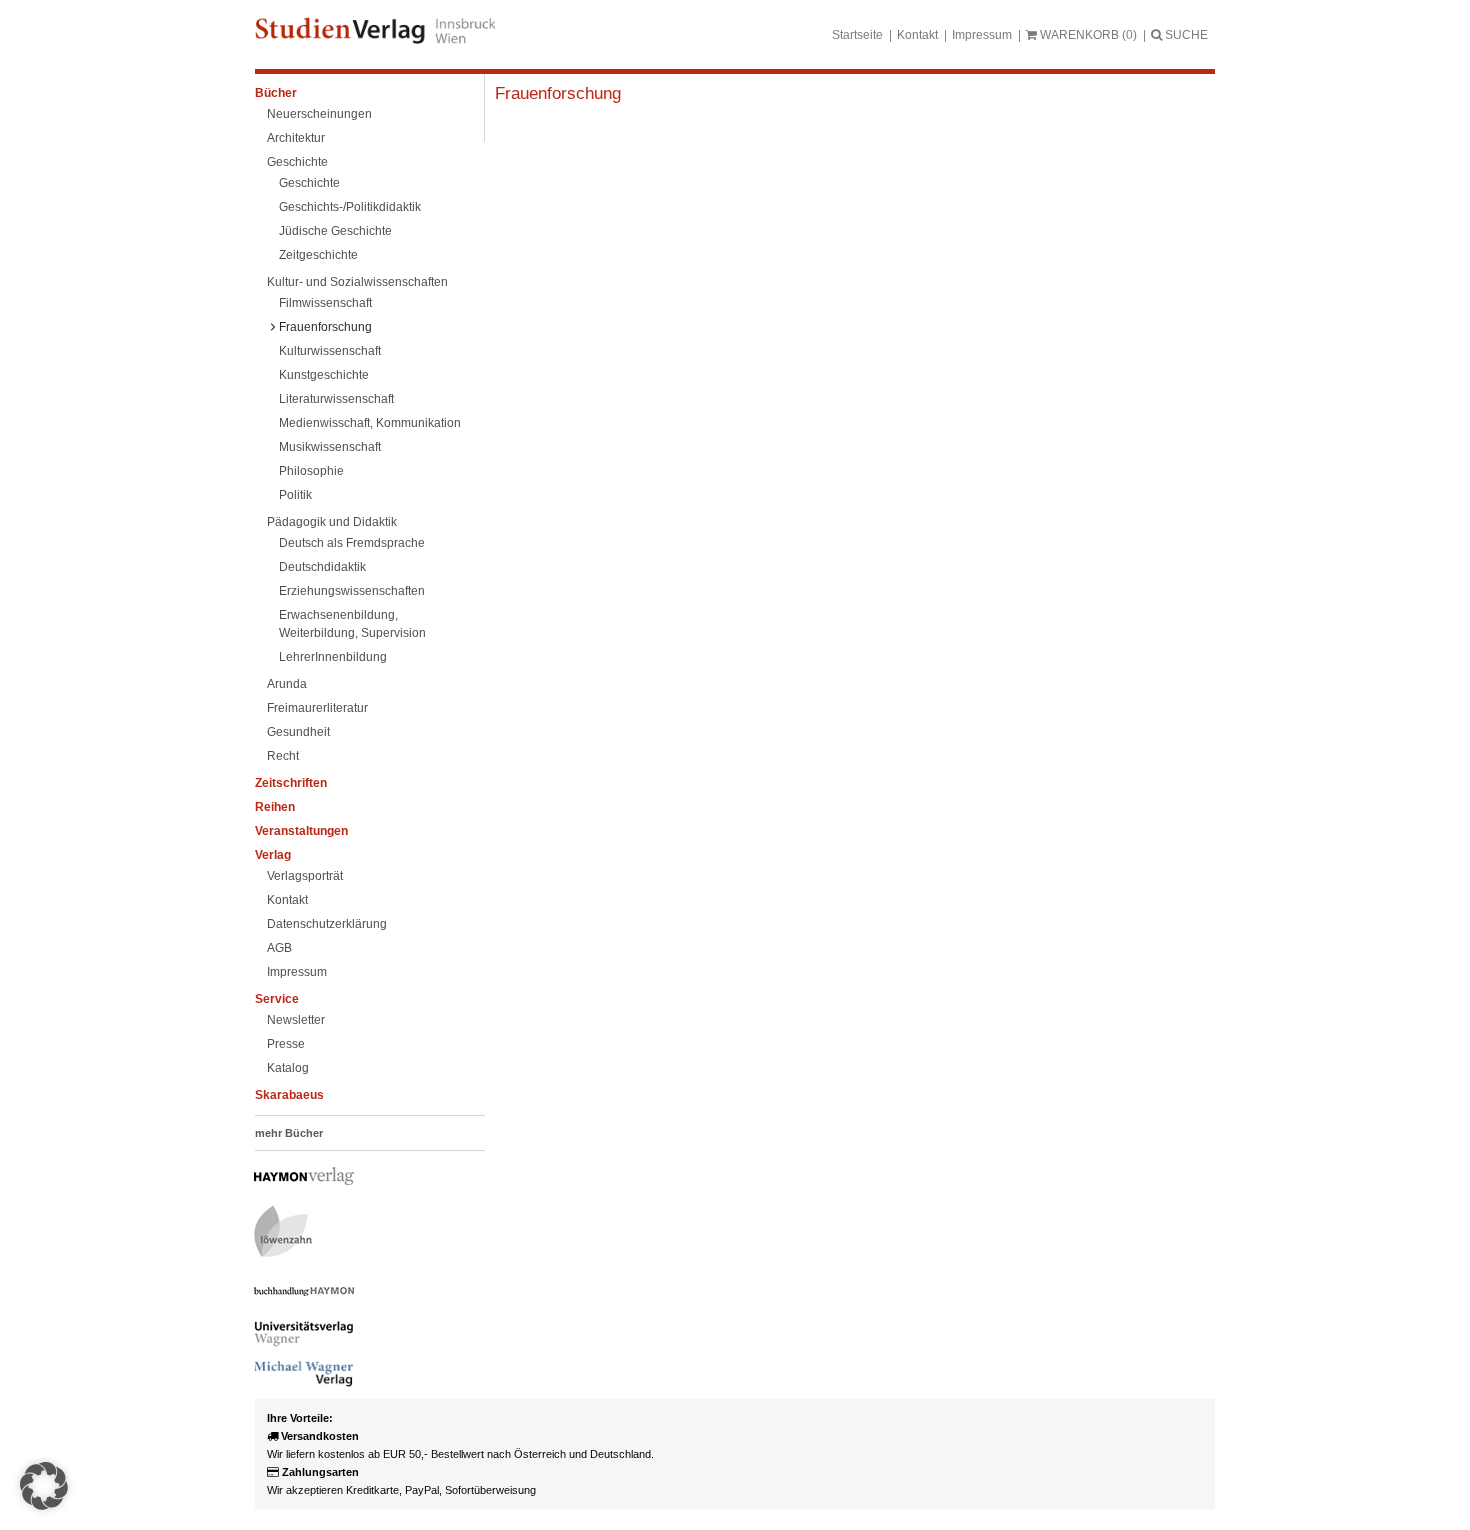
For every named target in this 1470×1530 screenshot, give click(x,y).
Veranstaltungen (301, 831)
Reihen (275, 807)
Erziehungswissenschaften (352, 591)
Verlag (273, 855)
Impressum (982, 35)
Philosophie (311, 471)
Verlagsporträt (305, 876)
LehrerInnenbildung (333, 657)
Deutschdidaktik (322, 567)
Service (277, 999)
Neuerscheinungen (319, 114)
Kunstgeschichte (324, 375)
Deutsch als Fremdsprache (352, 543)
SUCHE (1185, 35)
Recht (283, 756)
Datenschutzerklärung (327, 924)
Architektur (296, 138)
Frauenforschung (325, 327)
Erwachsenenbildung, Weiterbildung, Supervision (352, 624)
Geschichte (297, 162)
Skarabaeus (289, 1095)
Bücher (276, 93)
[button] (44, 1486)
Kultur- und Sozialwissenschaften (357, 282)
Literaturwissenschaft (336, 399)
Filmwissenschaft (325, 303)
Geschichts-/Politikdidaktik (350, 207)
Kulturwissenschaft (330, 351)
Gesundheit (298, 732)
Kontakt (917, 35)
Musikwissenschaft (330, 447)
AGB (279, 948)
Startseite (857, 35)
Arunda (287, 684)
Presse (286, 1044)
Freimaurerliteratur (317, 708)
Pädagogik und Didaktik (332, 522)
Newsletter (296, 1020)
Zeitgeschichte (318, 255)
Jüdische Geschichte (335, 231)
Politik (295, 495)
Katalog (288, 1068)
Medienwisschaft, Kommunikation (370, 423)
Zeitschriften (291, 783)
